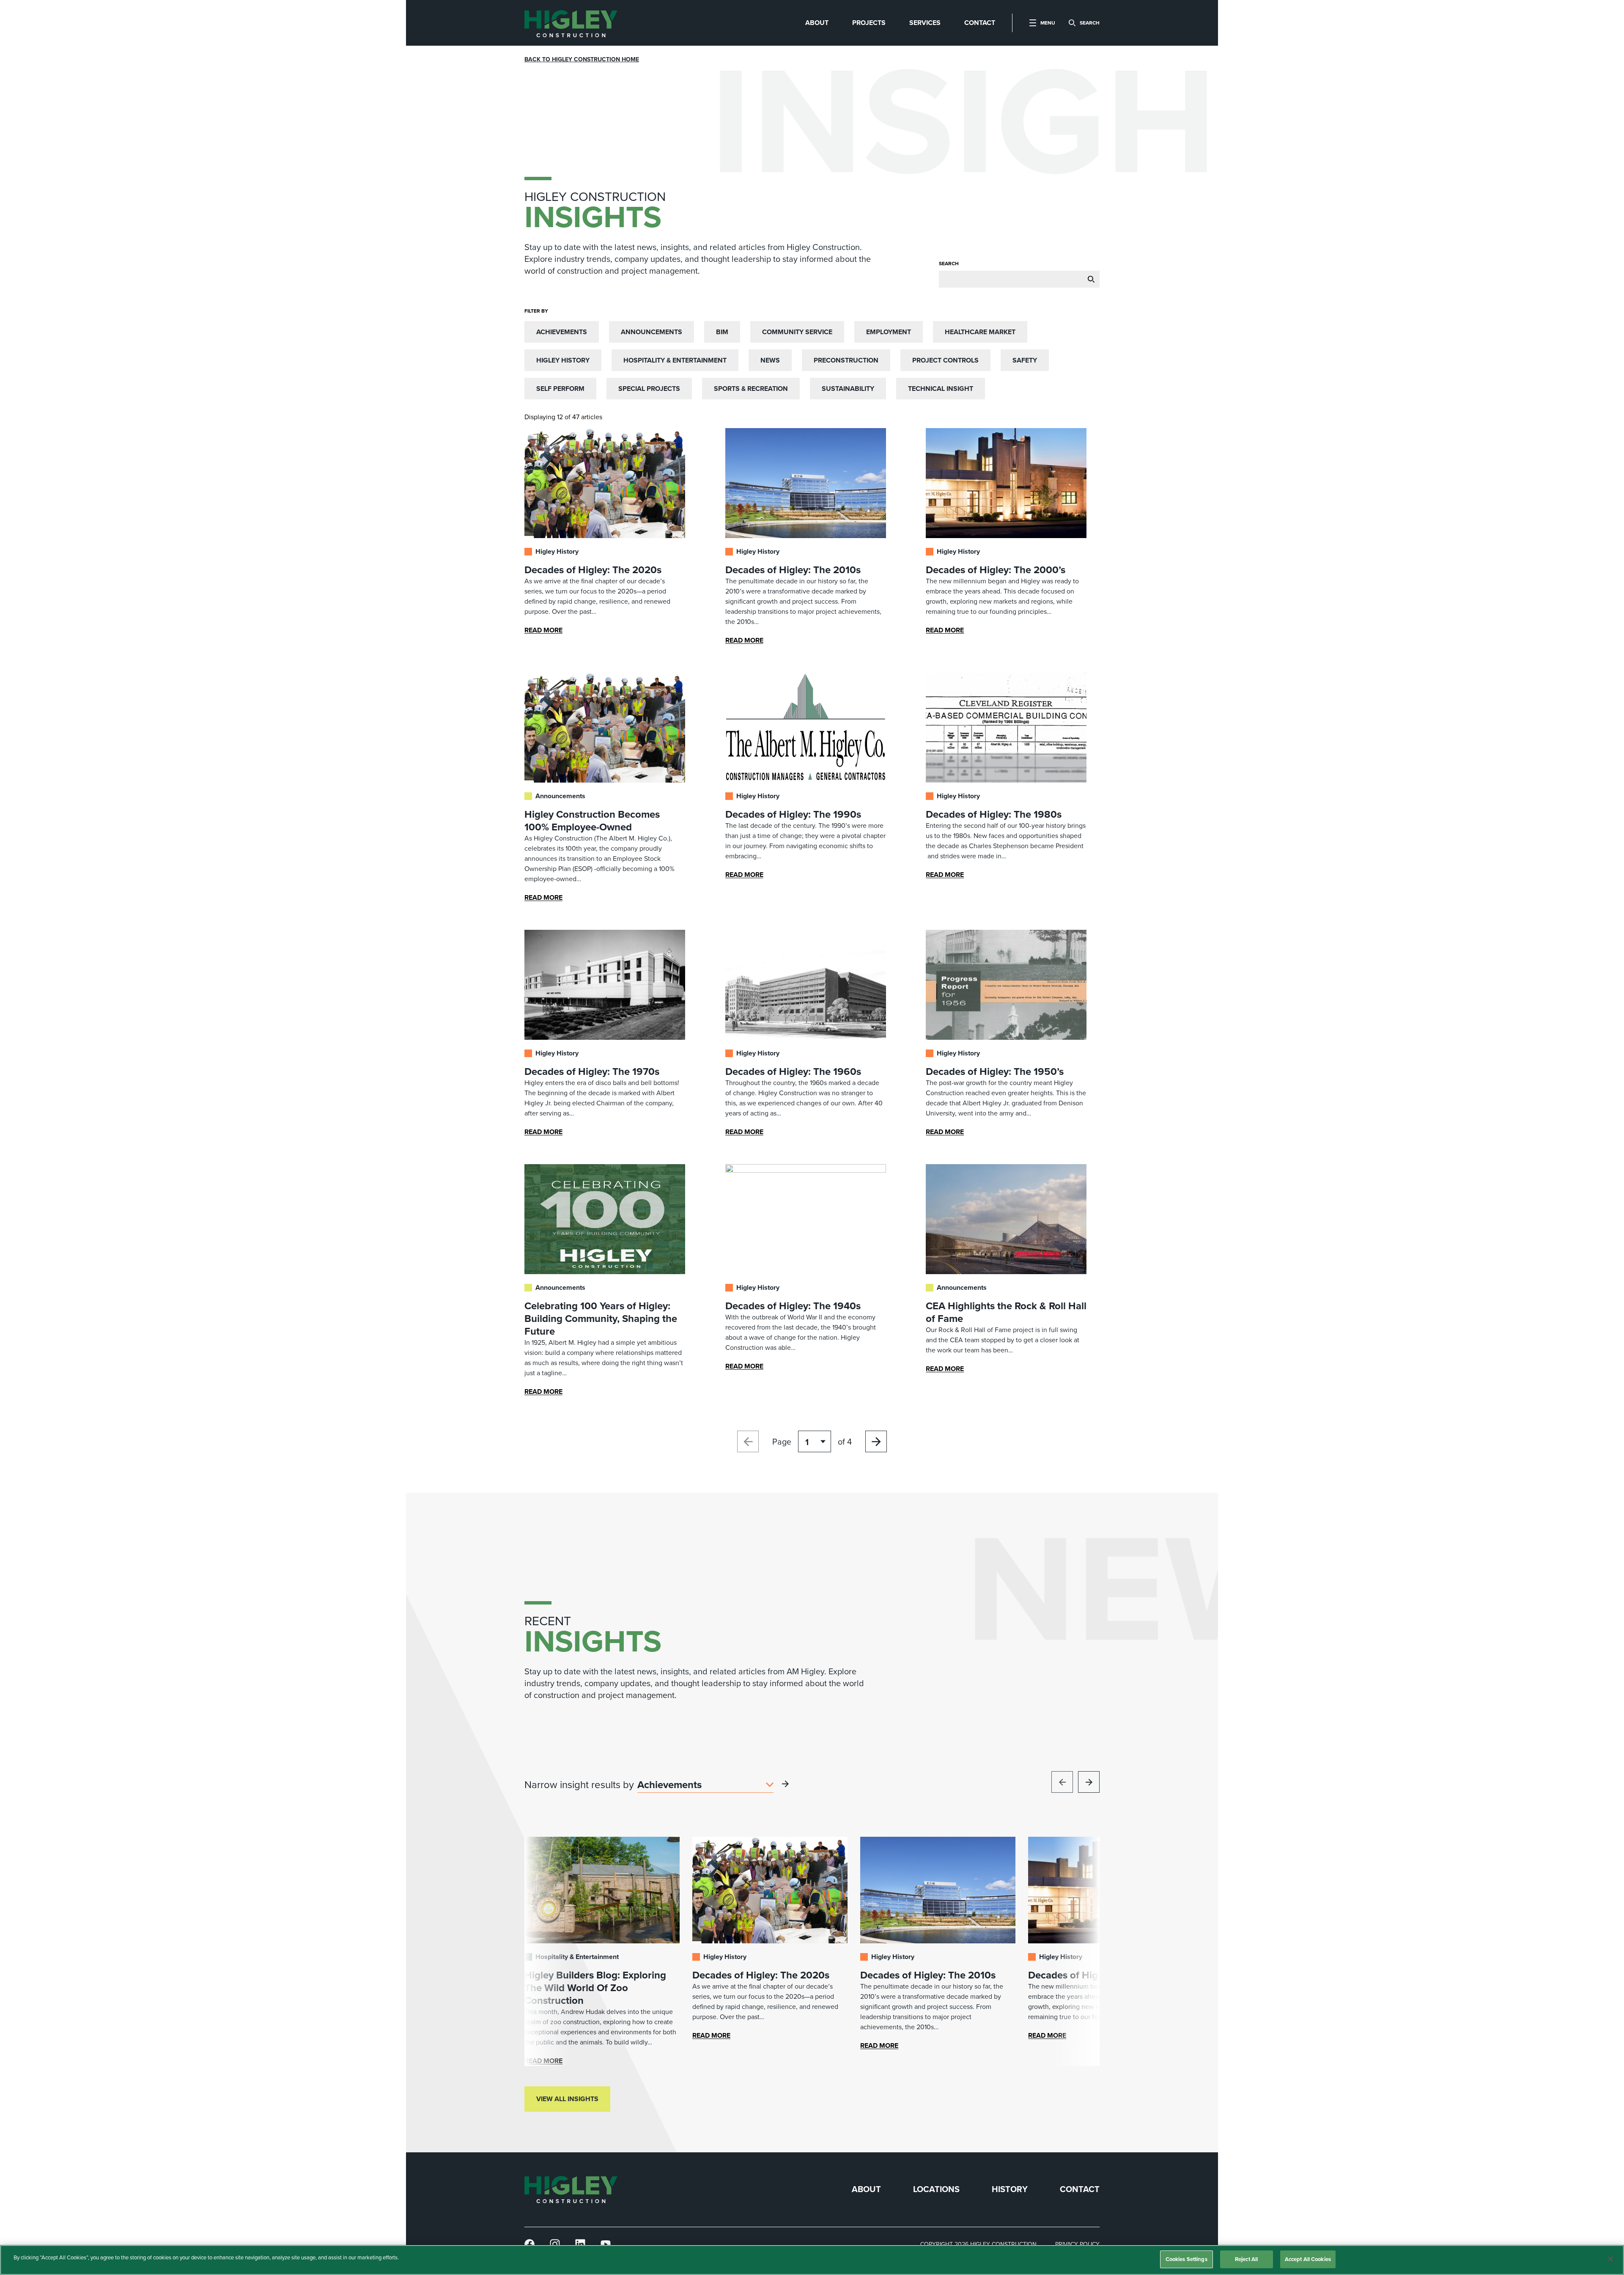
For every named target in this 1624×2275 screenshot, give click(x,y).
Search (949, 264)
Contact (1080, 2189)
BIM (722, 332)
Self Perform (560, 389)
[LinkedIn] (580, 2244)
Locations (936, 2189)
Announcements (652, 332)
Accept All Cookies (1308, 2259)
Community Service (797, 332)
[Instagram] (555, 2244)
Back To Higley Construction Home (582, 59)
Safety (1025, 360)
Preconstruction (846, 360)
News (770, 360)
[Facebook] (529, 2244)
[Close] (1610, 2259)
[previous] (1062, 1782)
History (1010, 2189)
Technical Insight (941, 389)
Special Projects (649, 389)
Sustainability (848, 389)
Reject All (1246, 2259)
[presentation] (571, 23)
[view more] (785, 1784)
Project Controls (945, 360)
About (866, 2189)
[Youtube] (606, 2244)
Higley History (563, 360)
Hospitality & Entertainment (675, 360)
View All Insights (567, 2099)
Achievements (562, 332)
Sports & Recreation (751, 389)
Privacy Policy (1077, 2244)
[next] (1089, 1782)
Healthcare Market (980, 332)
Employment (889, 332)
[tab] (817, 23)
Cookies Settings (1186, 2259)
